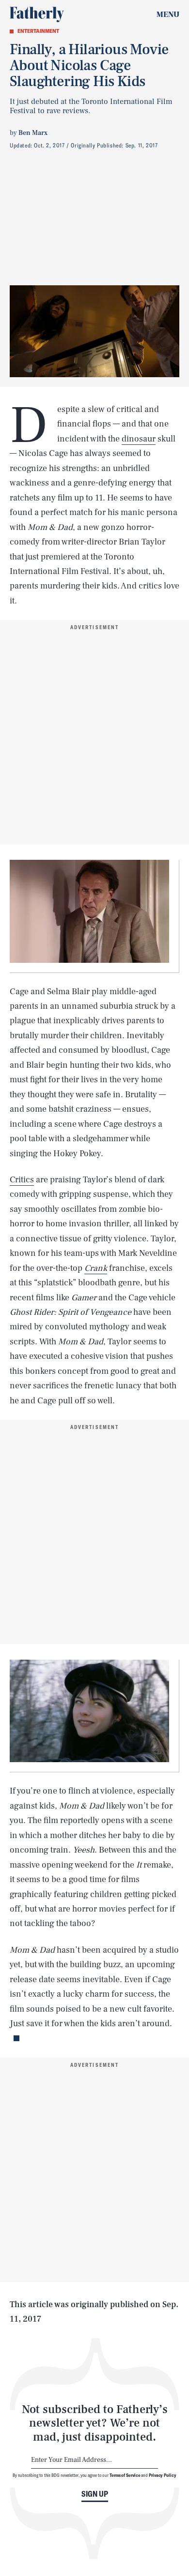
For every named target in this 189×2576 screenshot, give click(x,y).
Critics (22, 1180)
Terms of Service (125, 2475)
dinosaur (139, 439)
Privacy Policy (163, 2475)
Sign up (95, 2494)
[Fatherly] (37, 15)
